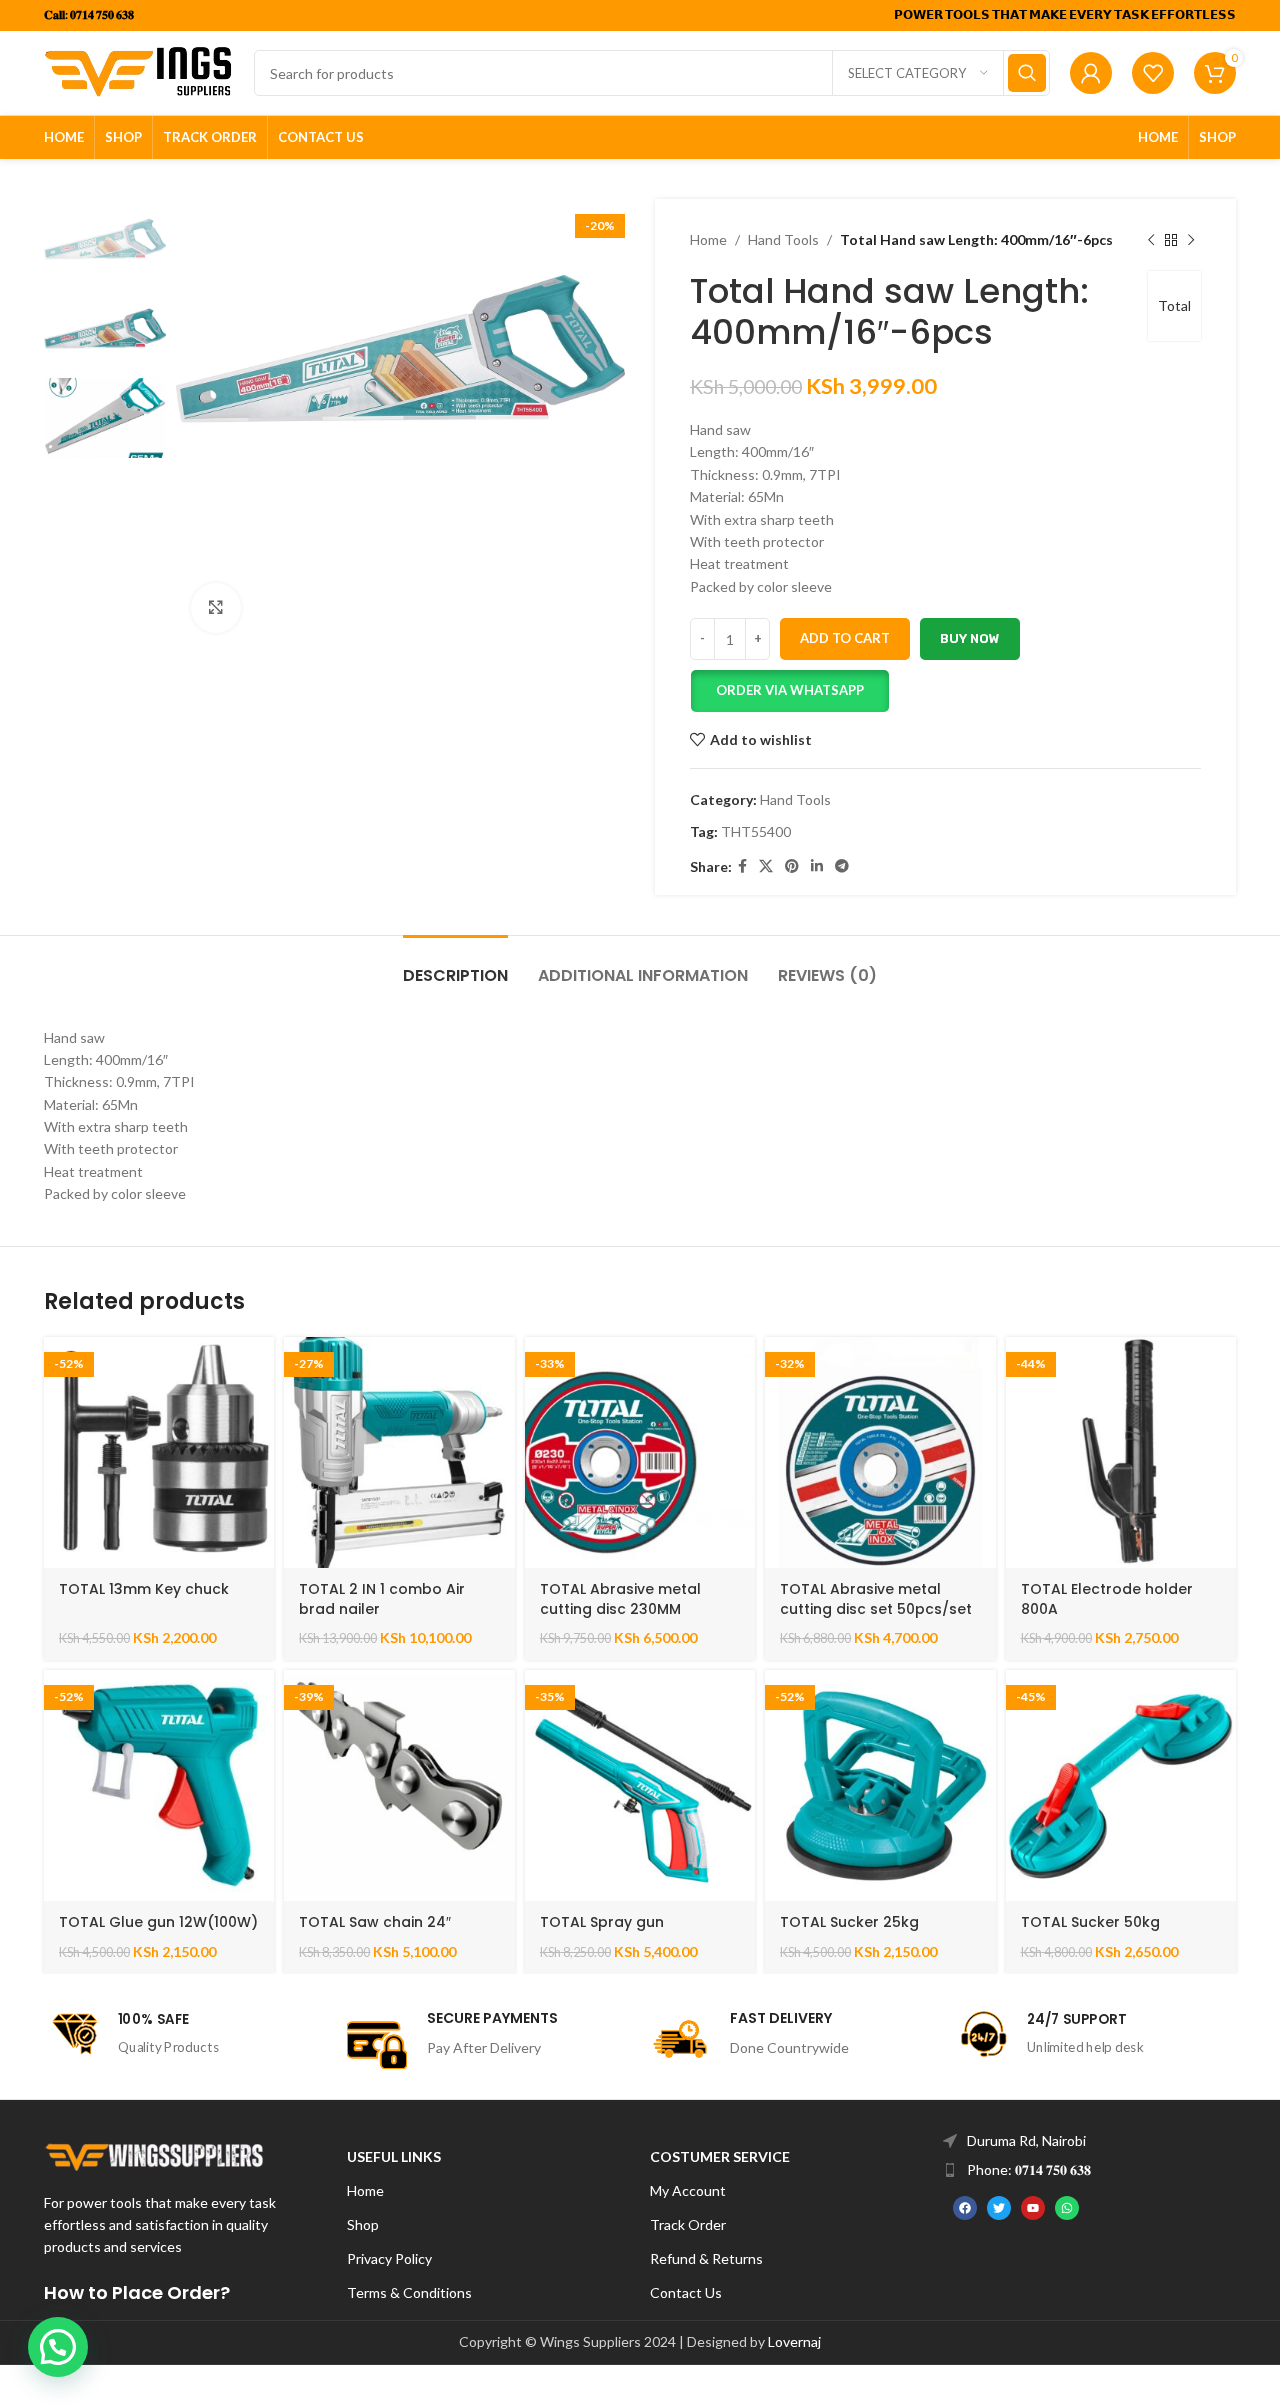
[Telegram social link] (842, 866)
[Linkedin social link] (817, 866)
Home (708, 239)
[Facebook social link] (742, 866)
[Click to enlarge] (216, 608)
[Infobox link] (185, 2034)
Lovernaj (794, 2341)
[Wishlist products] (1153, 73)
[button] (789, 691)
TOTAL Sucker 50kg (1090, 1922)
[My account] (1091, 73)
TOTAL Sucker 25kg (849, 1922)
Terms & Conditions (409, 2292)
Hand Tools (783, 239)
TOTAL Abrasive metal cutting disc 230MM (620, 1599)
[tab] (455, 965)
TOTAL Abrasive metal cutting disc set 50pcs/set (876, 1599)
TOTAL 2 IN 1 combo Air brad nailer (382, 1599)
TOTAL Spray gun (602, 1922)
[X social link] (766, 866)
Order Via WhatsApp (790, 690)
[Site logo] (139, 71)
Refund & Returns (706, 2258)
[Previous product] (1151, 240)
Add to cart (845, 638)
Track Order (688, 2224)
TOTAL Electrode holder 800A (1107, 1599)
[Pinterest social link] (792, 866)
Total (1174, 305)
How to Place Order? (137, 2292)
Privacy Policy (389, 2258)
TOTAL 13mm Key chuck (144, 1589)
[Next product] (1191, 240)
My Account (688, 2190)
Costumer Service (720, 2156)
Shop (363, 2224)
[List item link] (1094, 2141)
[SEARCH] (1027, 73)
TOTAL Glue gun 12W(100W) (158, 1922)
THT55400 (756, 831)
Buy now (970, 638)
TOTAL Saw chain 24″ (375, 1922)
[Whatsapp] (1067, 2208)
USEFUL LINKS (394, 2156)
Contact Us (686, 2292)
